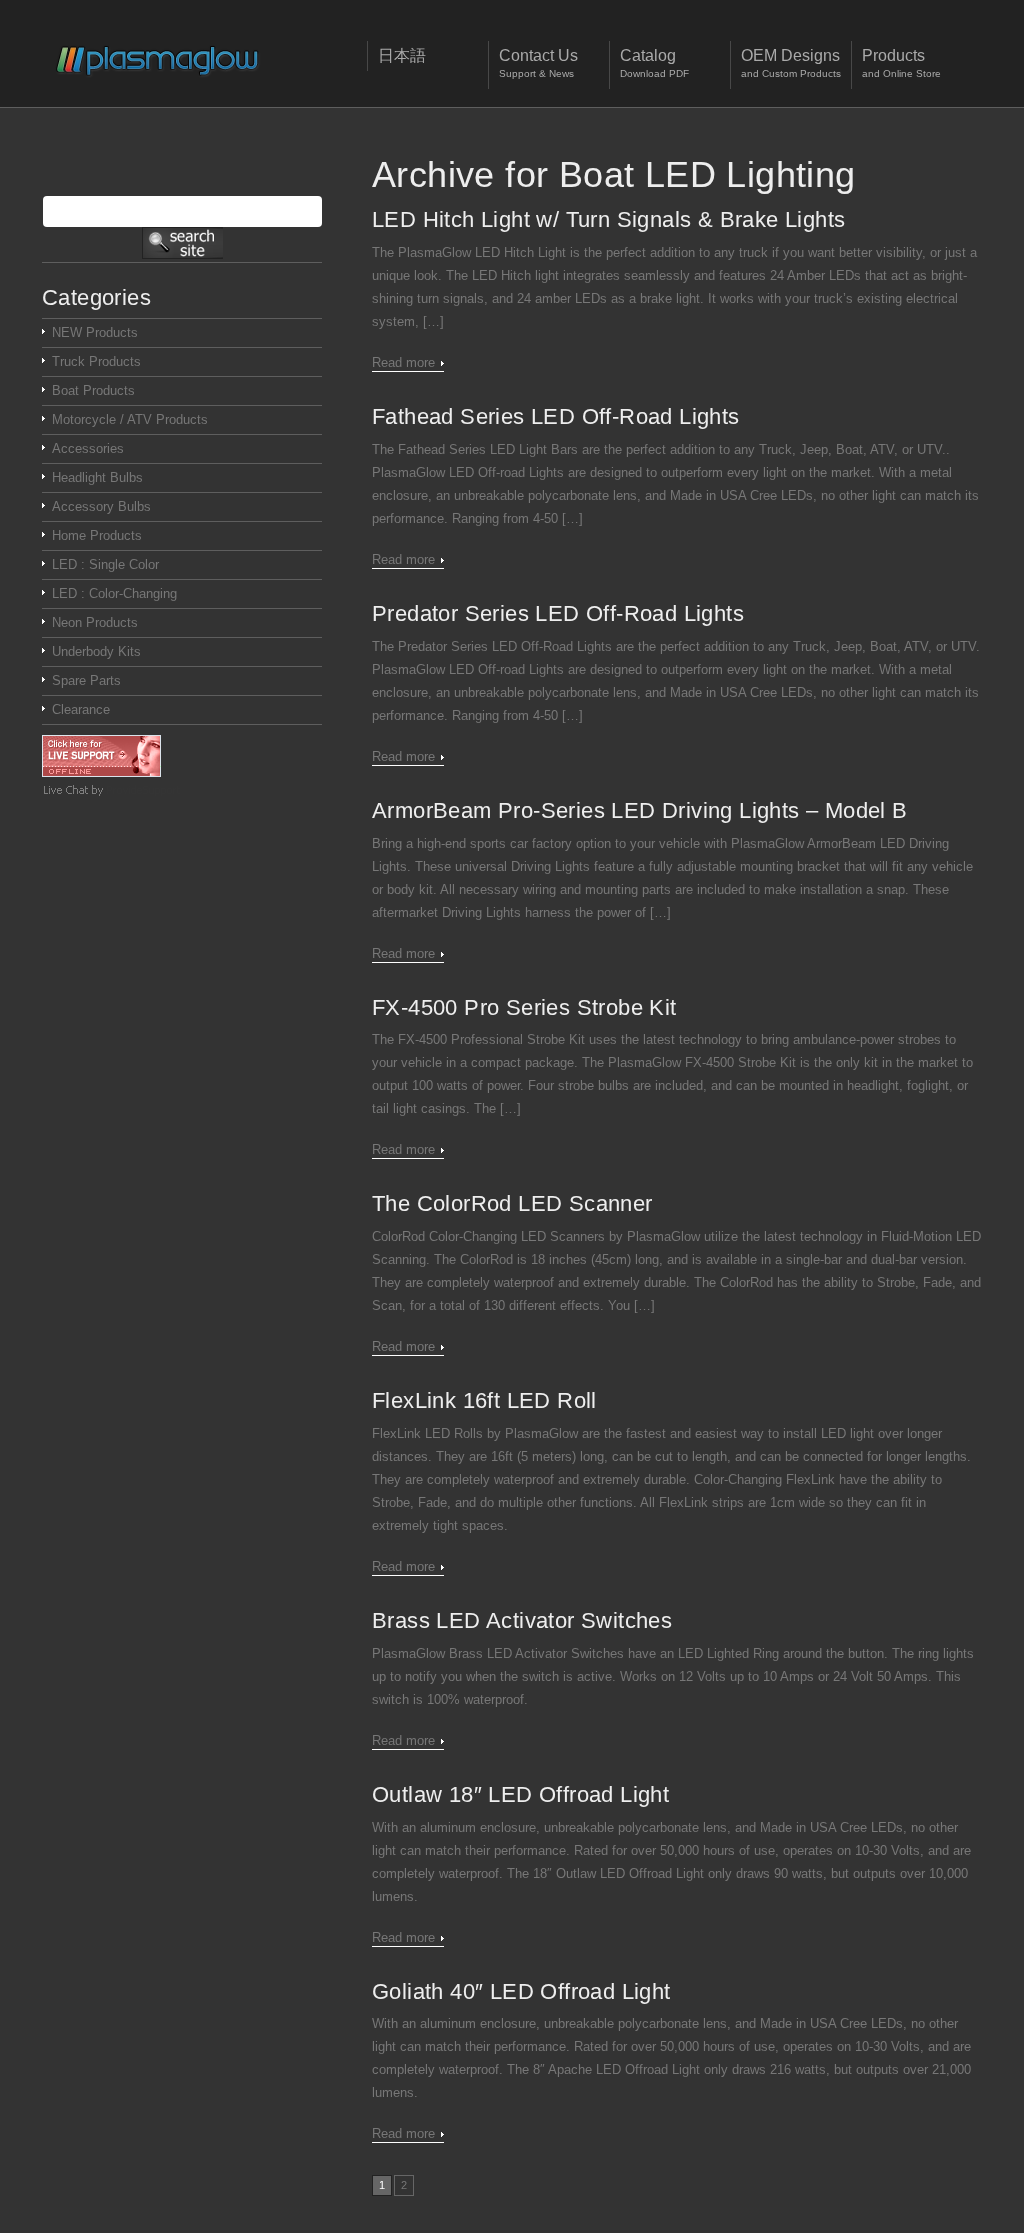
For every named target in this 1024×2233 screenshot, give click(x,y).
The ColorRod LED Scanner (512, 1203)
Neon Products (95, 622)
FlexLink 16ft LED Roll (484, 1400)
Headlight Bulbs (97, 477)
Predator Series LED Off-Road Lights (558, 613)
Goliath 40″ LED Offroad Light (521, 1991)
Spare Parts (86, 680)
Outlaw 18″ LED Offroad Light (520, 1794)
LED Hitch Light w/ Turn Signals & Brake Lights (608, 219)
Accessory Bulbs (101, 506)
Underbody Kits (96, 651)
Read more (403, 362)
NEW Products (95, 332)
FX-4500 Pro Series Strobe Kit (524, 1007)
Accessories (88, 448)
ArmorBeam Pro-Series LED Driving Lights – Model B (640, 810)
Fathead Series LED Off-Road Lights (556, 416)
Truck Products (96, 361)
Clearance (81, 709)
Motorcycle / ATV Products (130, 419)
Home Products (97, 535)
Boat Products (93, 390)
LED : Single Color (105, 564)
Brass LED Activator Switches (522, 1620)
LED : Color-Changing (114, 593)
